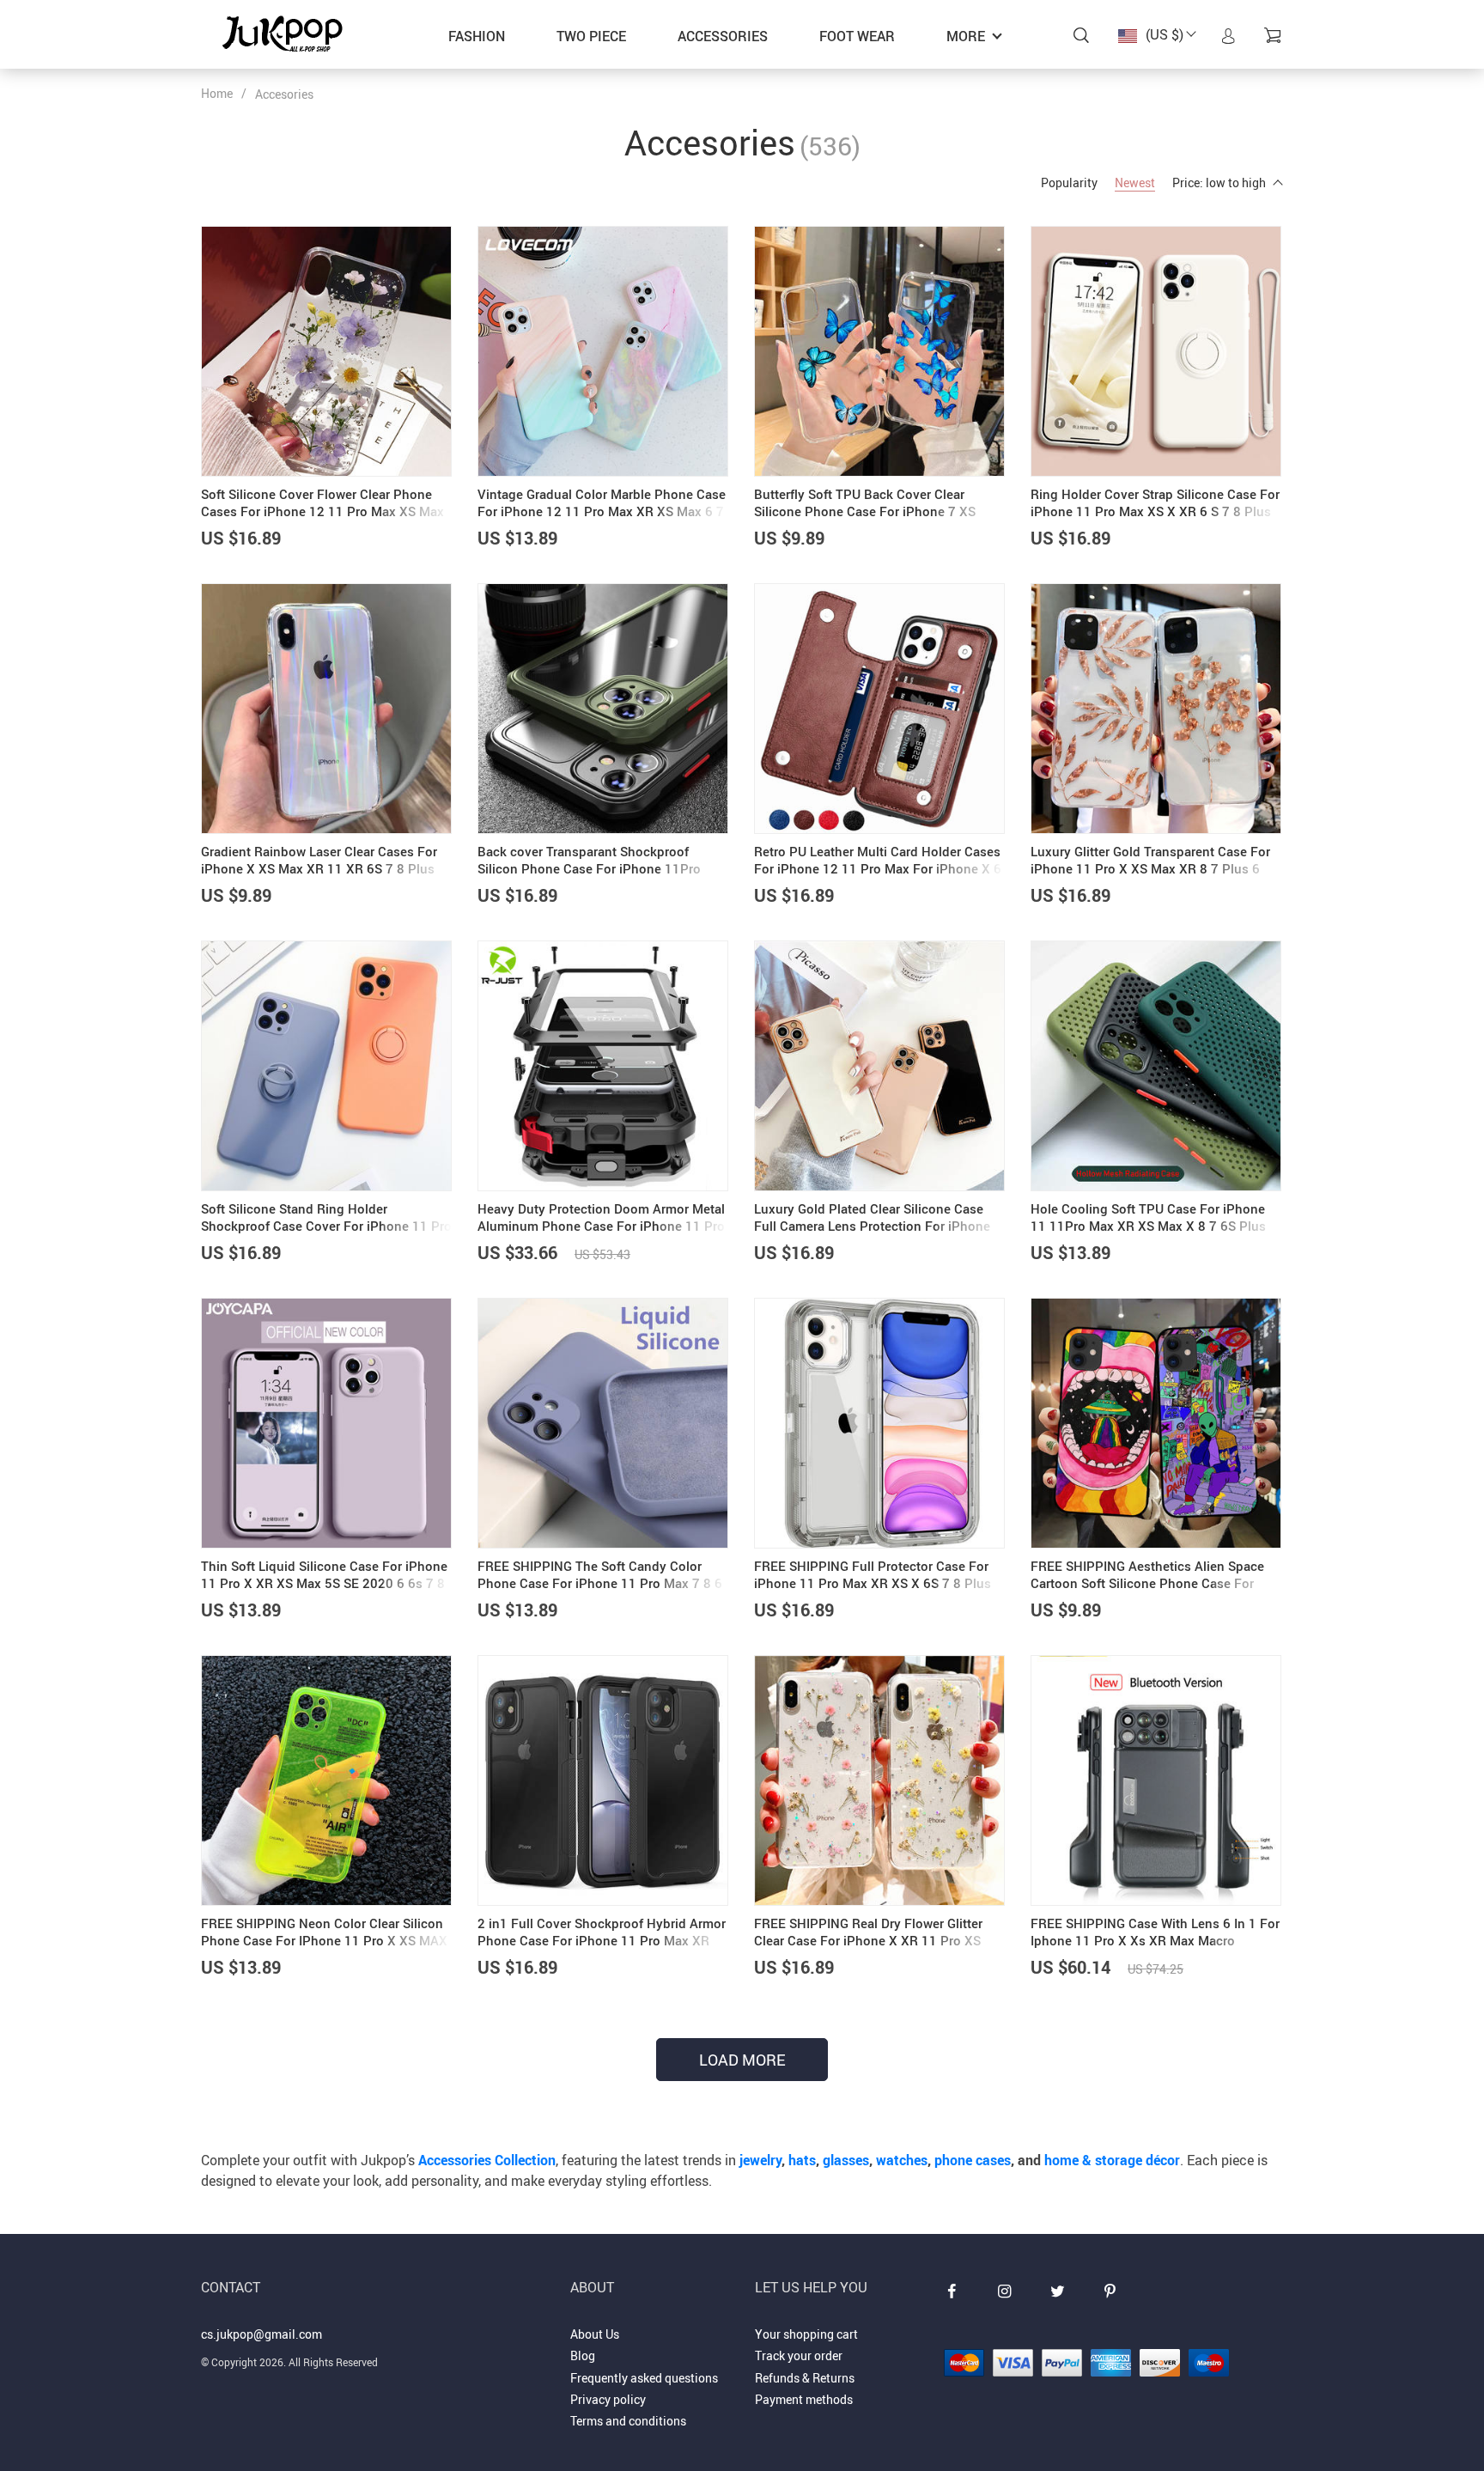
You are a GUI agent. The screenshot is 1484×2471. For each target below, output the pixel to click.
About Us (595, 2334)
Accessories (723, 36)
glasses (846, 2160)
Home (217, 93)
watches (902, 2160)
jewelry (760, 2160)
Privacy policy (608, 2399)
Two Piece (591, 36)
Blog (583, 2355)
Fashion (477, 36)
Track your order (799, 2355)
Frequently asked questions (644, 2378)
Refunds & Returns (805, 2378)
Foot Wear (857, 36)
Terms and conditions (628, 2421)
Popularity (1069, 183)
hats (802, 2160)
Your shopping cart (806, 2334)
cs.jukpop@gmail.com (262, 2334)
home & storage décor (1112, 2160)
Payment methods (804, 2399)
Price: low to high (1219, 183)
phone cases (973, 2160)
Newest (1135, 183)
